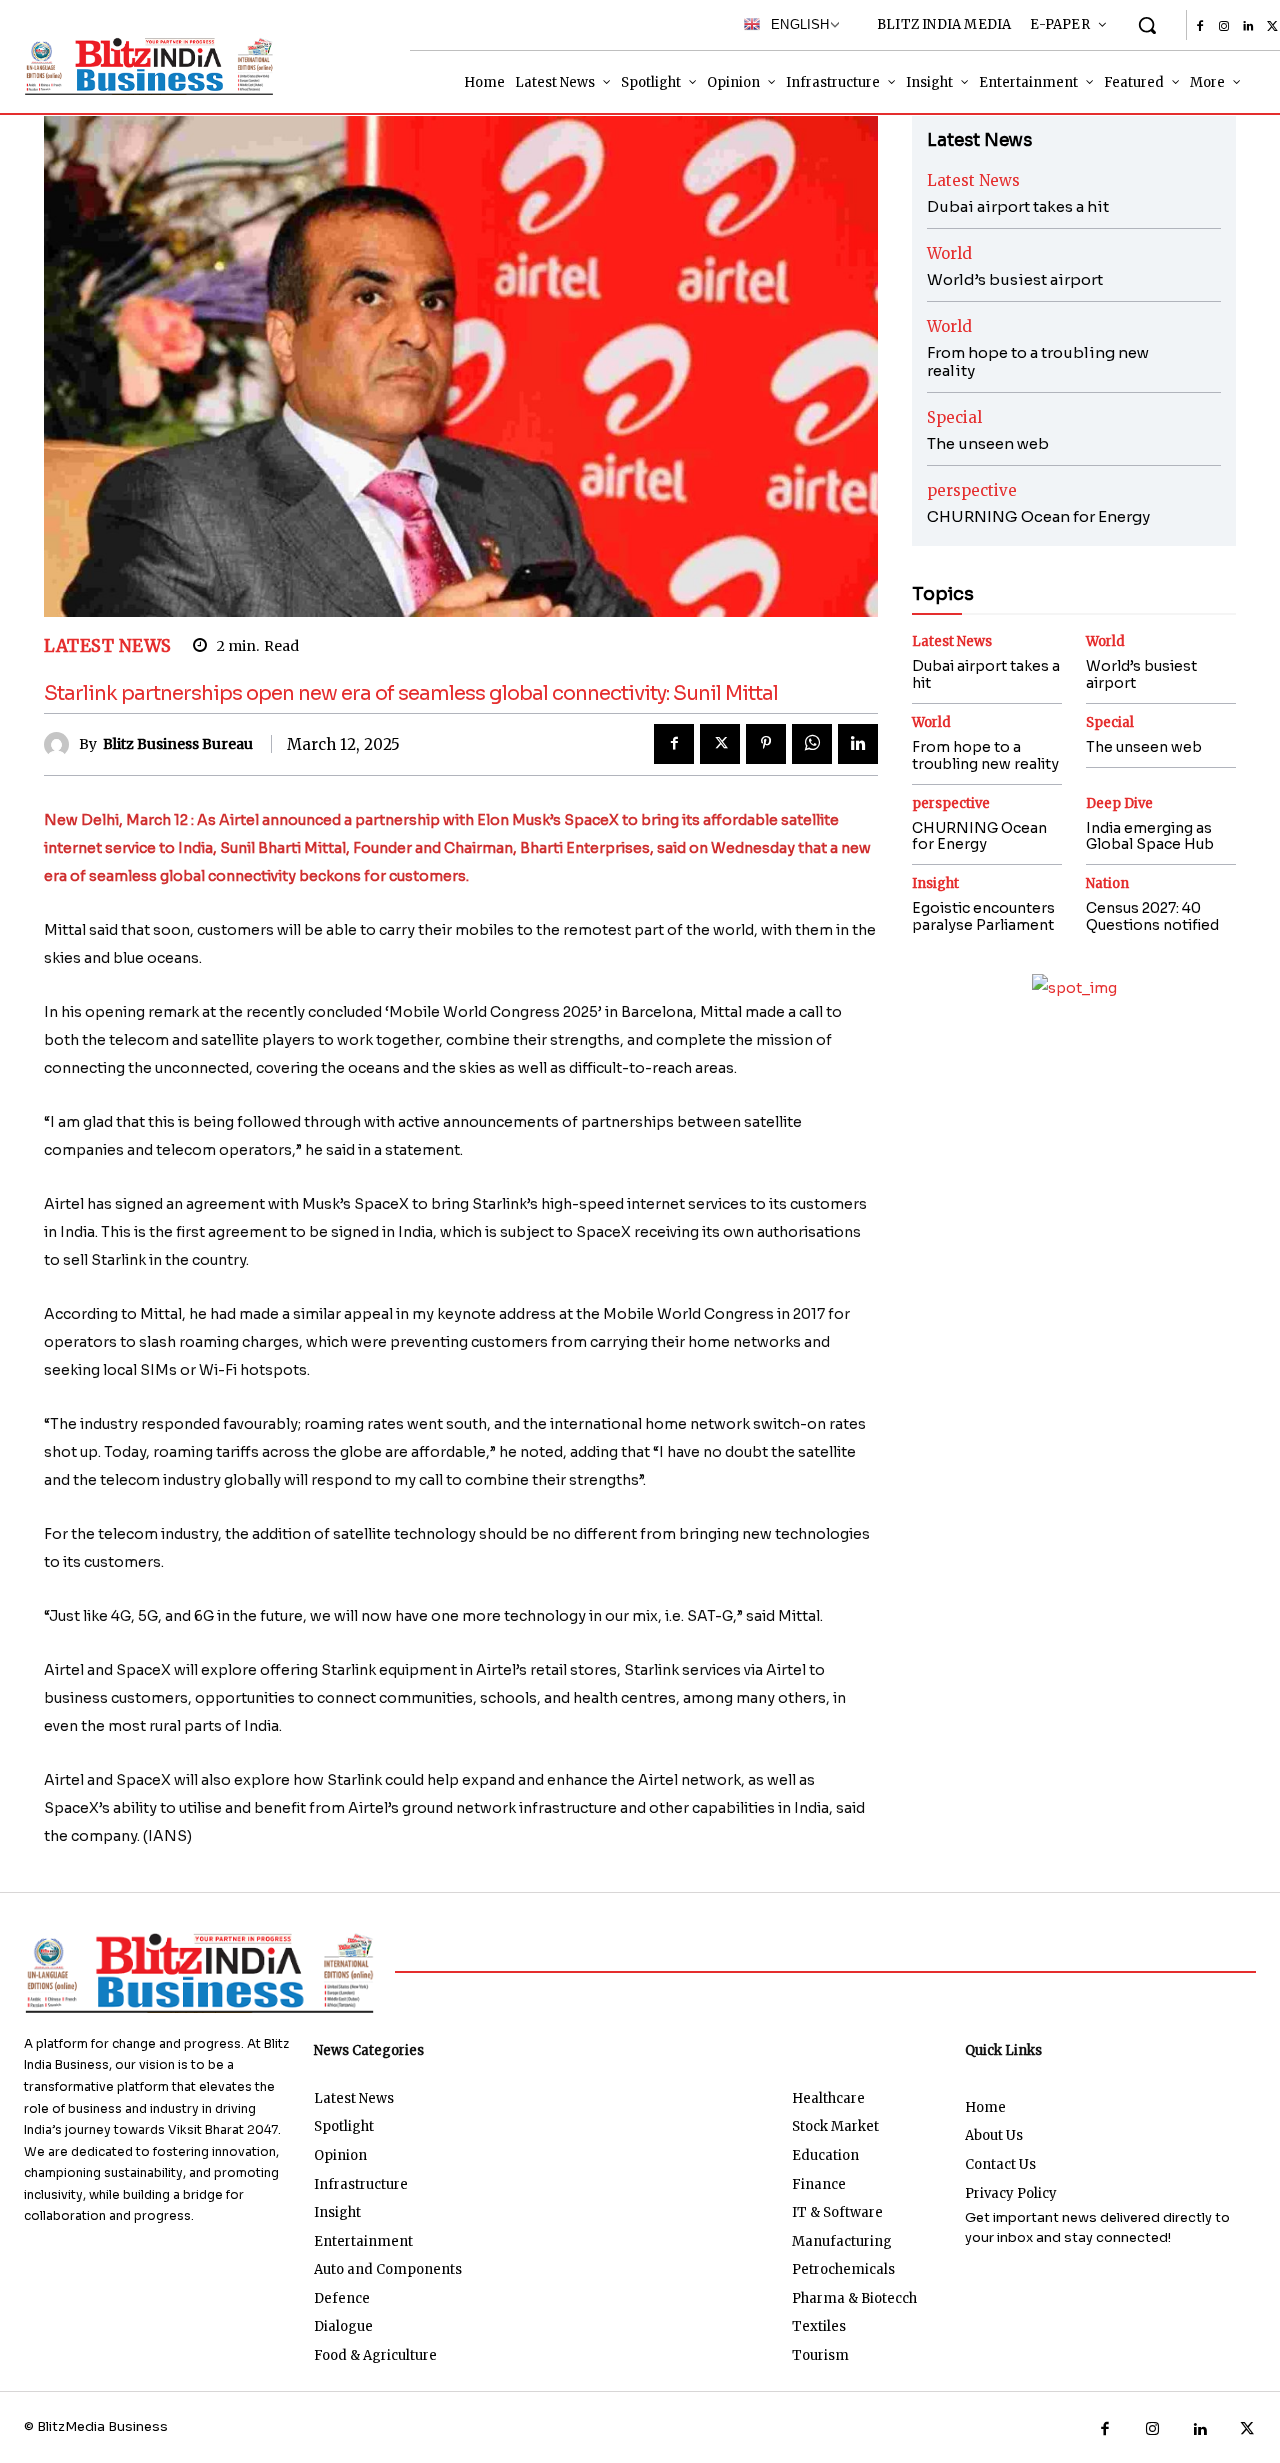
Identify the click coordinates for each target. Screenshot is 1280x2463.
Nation (1107, 883)
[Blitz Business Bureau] (61, 744)
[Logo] (129, 66)
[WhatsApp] (812, 744)
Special (954, 417)
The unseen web (988, 443)
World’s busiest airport (1015, 279)
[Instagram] (1224, 27)
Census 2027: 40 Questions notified (1152, 916)
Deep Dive (1119, 803)
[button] (1147, 25)
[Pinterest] (766, 744)
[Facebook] (1200, 27)
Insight (935, 883)
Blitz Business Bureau (178, 744)
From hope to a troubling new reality (1038, 361)
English (795, 24)
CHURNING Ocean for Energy (1038, 516)
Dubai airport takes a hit (1018, 206)
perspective (972, 490)
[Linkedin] (1248, 27)
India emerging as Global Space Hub (1150, 836)
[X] (720, 744)
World (949, 253)
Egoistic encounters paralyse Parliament (983, 916)
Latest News (108, 646)
